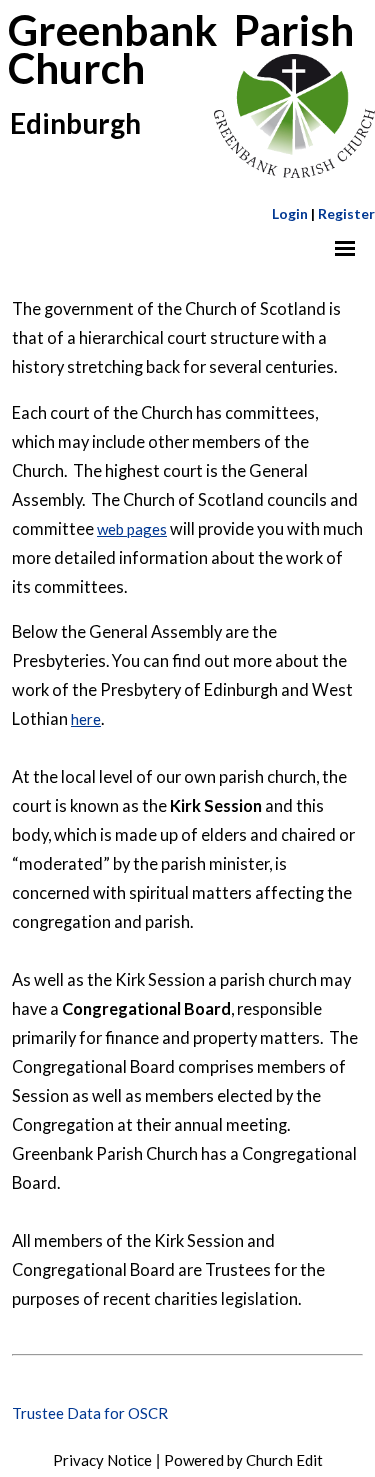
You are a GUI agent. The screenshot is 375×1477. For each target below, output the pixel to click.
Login (290, 213)
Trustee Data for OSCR (90, 1413)
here (86, 719)
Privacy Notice (102, 1460)
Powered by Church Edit (243, 1460)
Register (346, 213)
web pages (132, 528)
